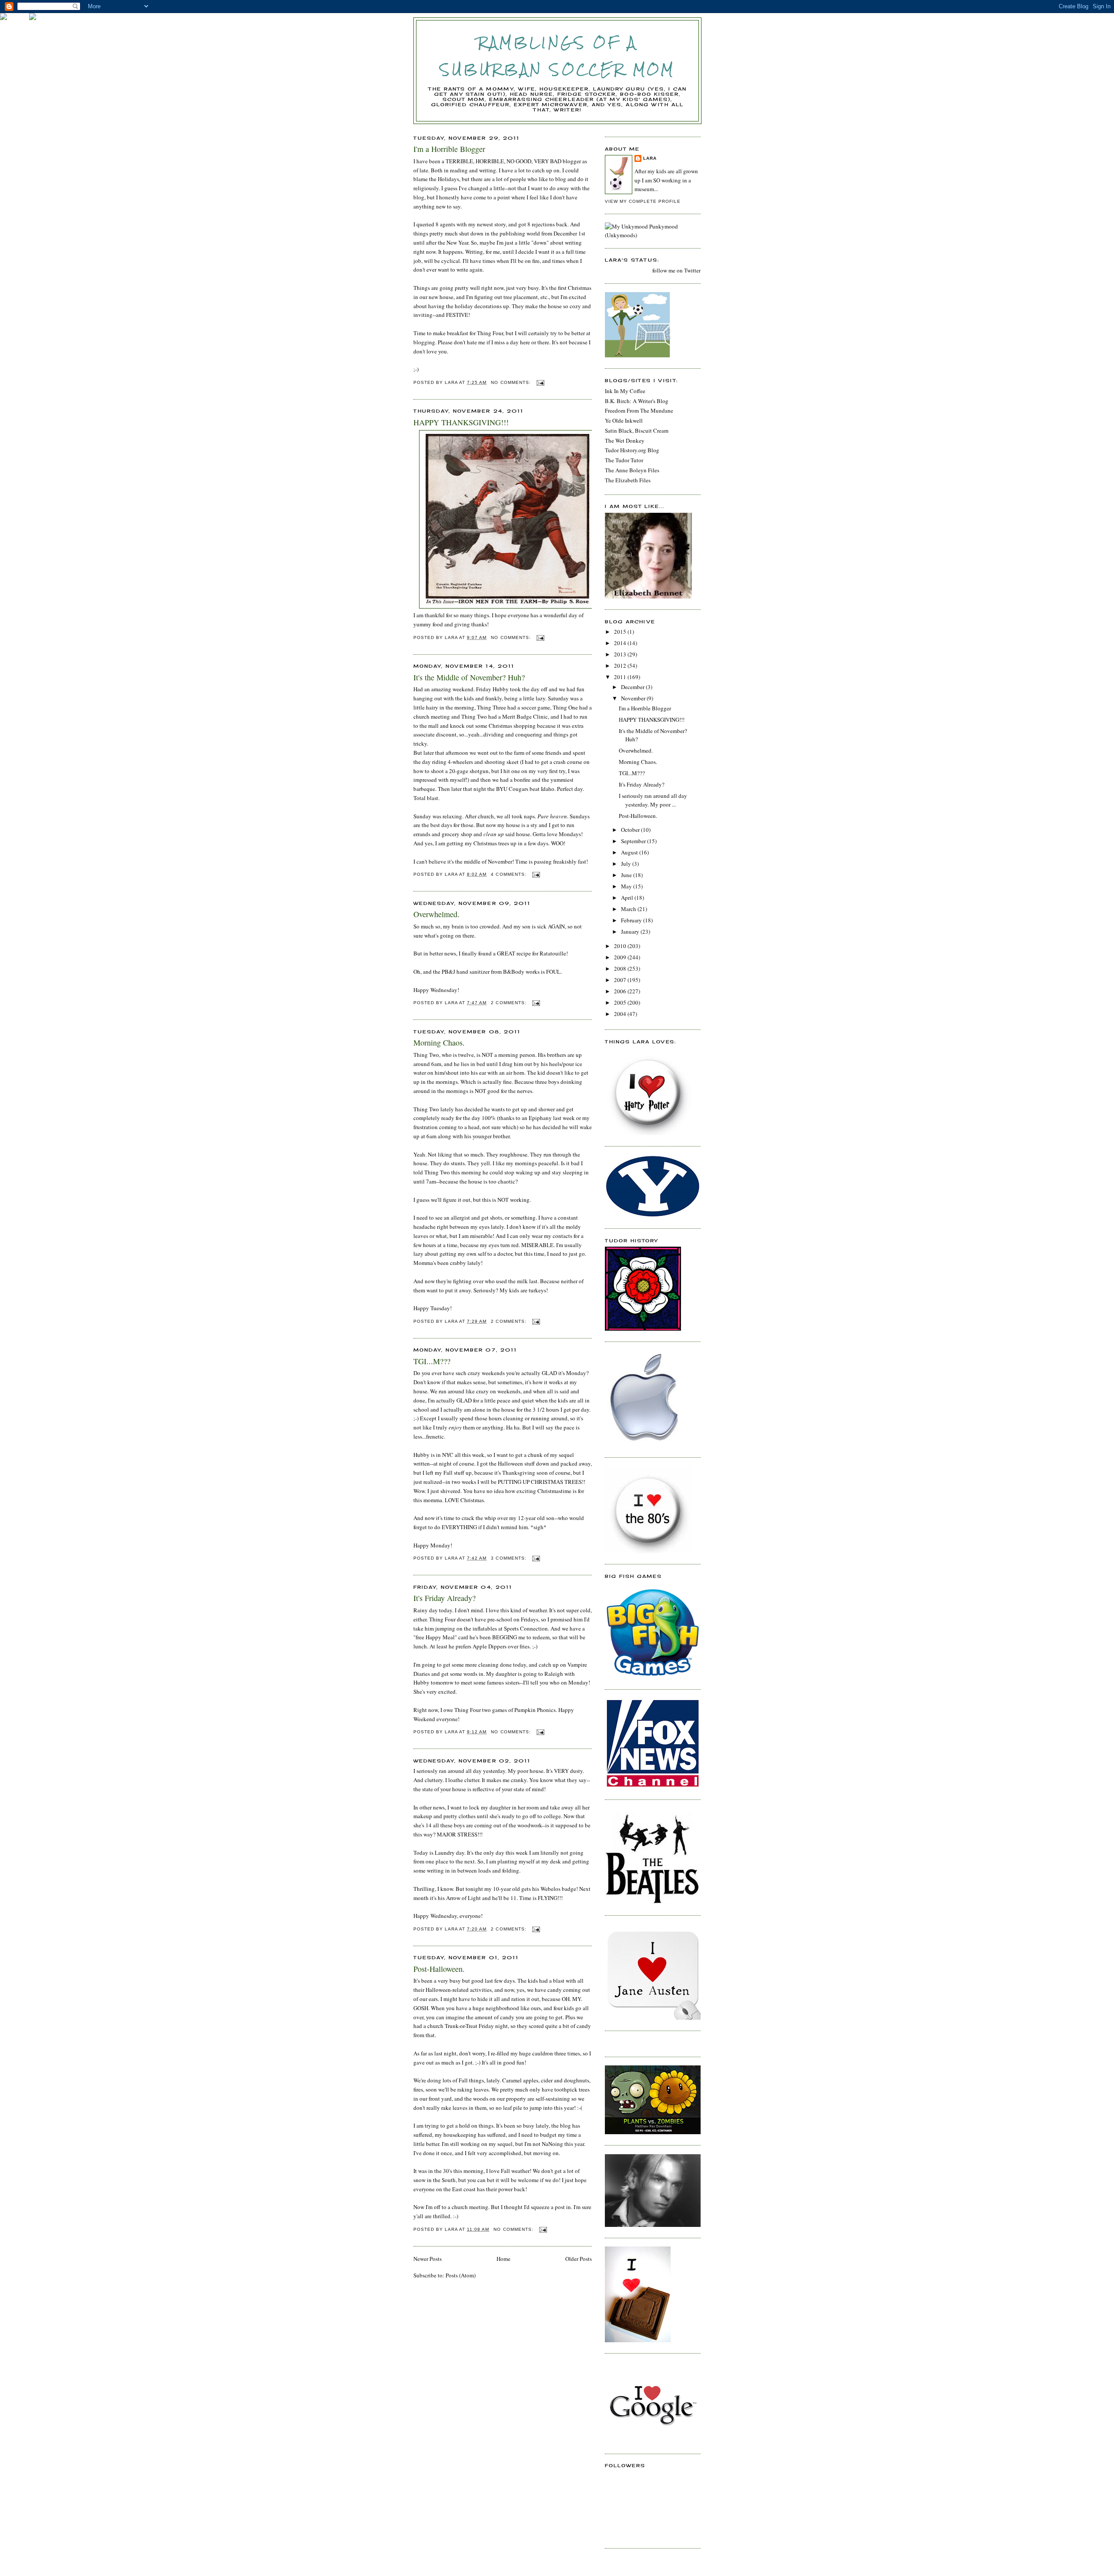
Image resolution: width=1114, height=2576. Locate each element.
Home (503, 2259)
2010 (621, 946)
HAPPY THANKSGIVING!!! (461, 422)
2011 (621, 677)
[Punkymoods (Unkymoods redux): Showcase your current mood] (653, 235)
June (627, 875)
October (631, 830)
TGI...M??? (432, 1361)
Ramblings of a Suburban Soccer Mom (558, 56)
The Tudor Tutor (624, 460)
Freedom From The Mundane (639, 410)
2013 (621, 654)
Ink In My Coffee (625, 391)
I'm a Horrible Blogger (449, 149)
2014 (621, 643)
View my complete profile (643, 201)
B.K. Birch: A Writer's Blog (637, 401)
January (631, 932)
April (628, 898)
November (634, 698)
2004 (621, 1014)
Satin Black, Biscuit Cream (637, 430)
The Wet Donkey (625, 441)
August (630, 852)
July (627, 864)
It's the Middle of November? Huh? (469, 677)
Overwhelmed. (436, 914)
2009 (621, 957)
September (634, 841)
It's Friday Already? (445, 1598)
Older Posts (579, 2259)
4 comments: (509, 874)
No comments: (512, 382)
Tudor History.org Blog (632, 450)
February (632, 920)
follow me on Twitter (676, 270)
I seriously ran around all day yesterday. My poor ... (653, 800)
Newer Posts (428, 2259)
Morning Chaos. (439, 1043)
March (629, 909)
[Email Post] (540, 382)
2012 (621, 666)
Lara (650, 158)
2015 (621, 632)
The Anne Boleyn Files (632, 470)
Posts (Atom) (461, 2275)
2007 (621, 980)
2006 (621, 991)
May (627, 886)
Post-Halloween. (439, 1969)
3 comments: (509, 1558)
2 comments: (509, 1003)
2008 (621, 969)
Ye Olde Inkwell (624, 420)
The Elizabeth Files (628, 480)
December (633, 687)
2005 (621, 1002)
